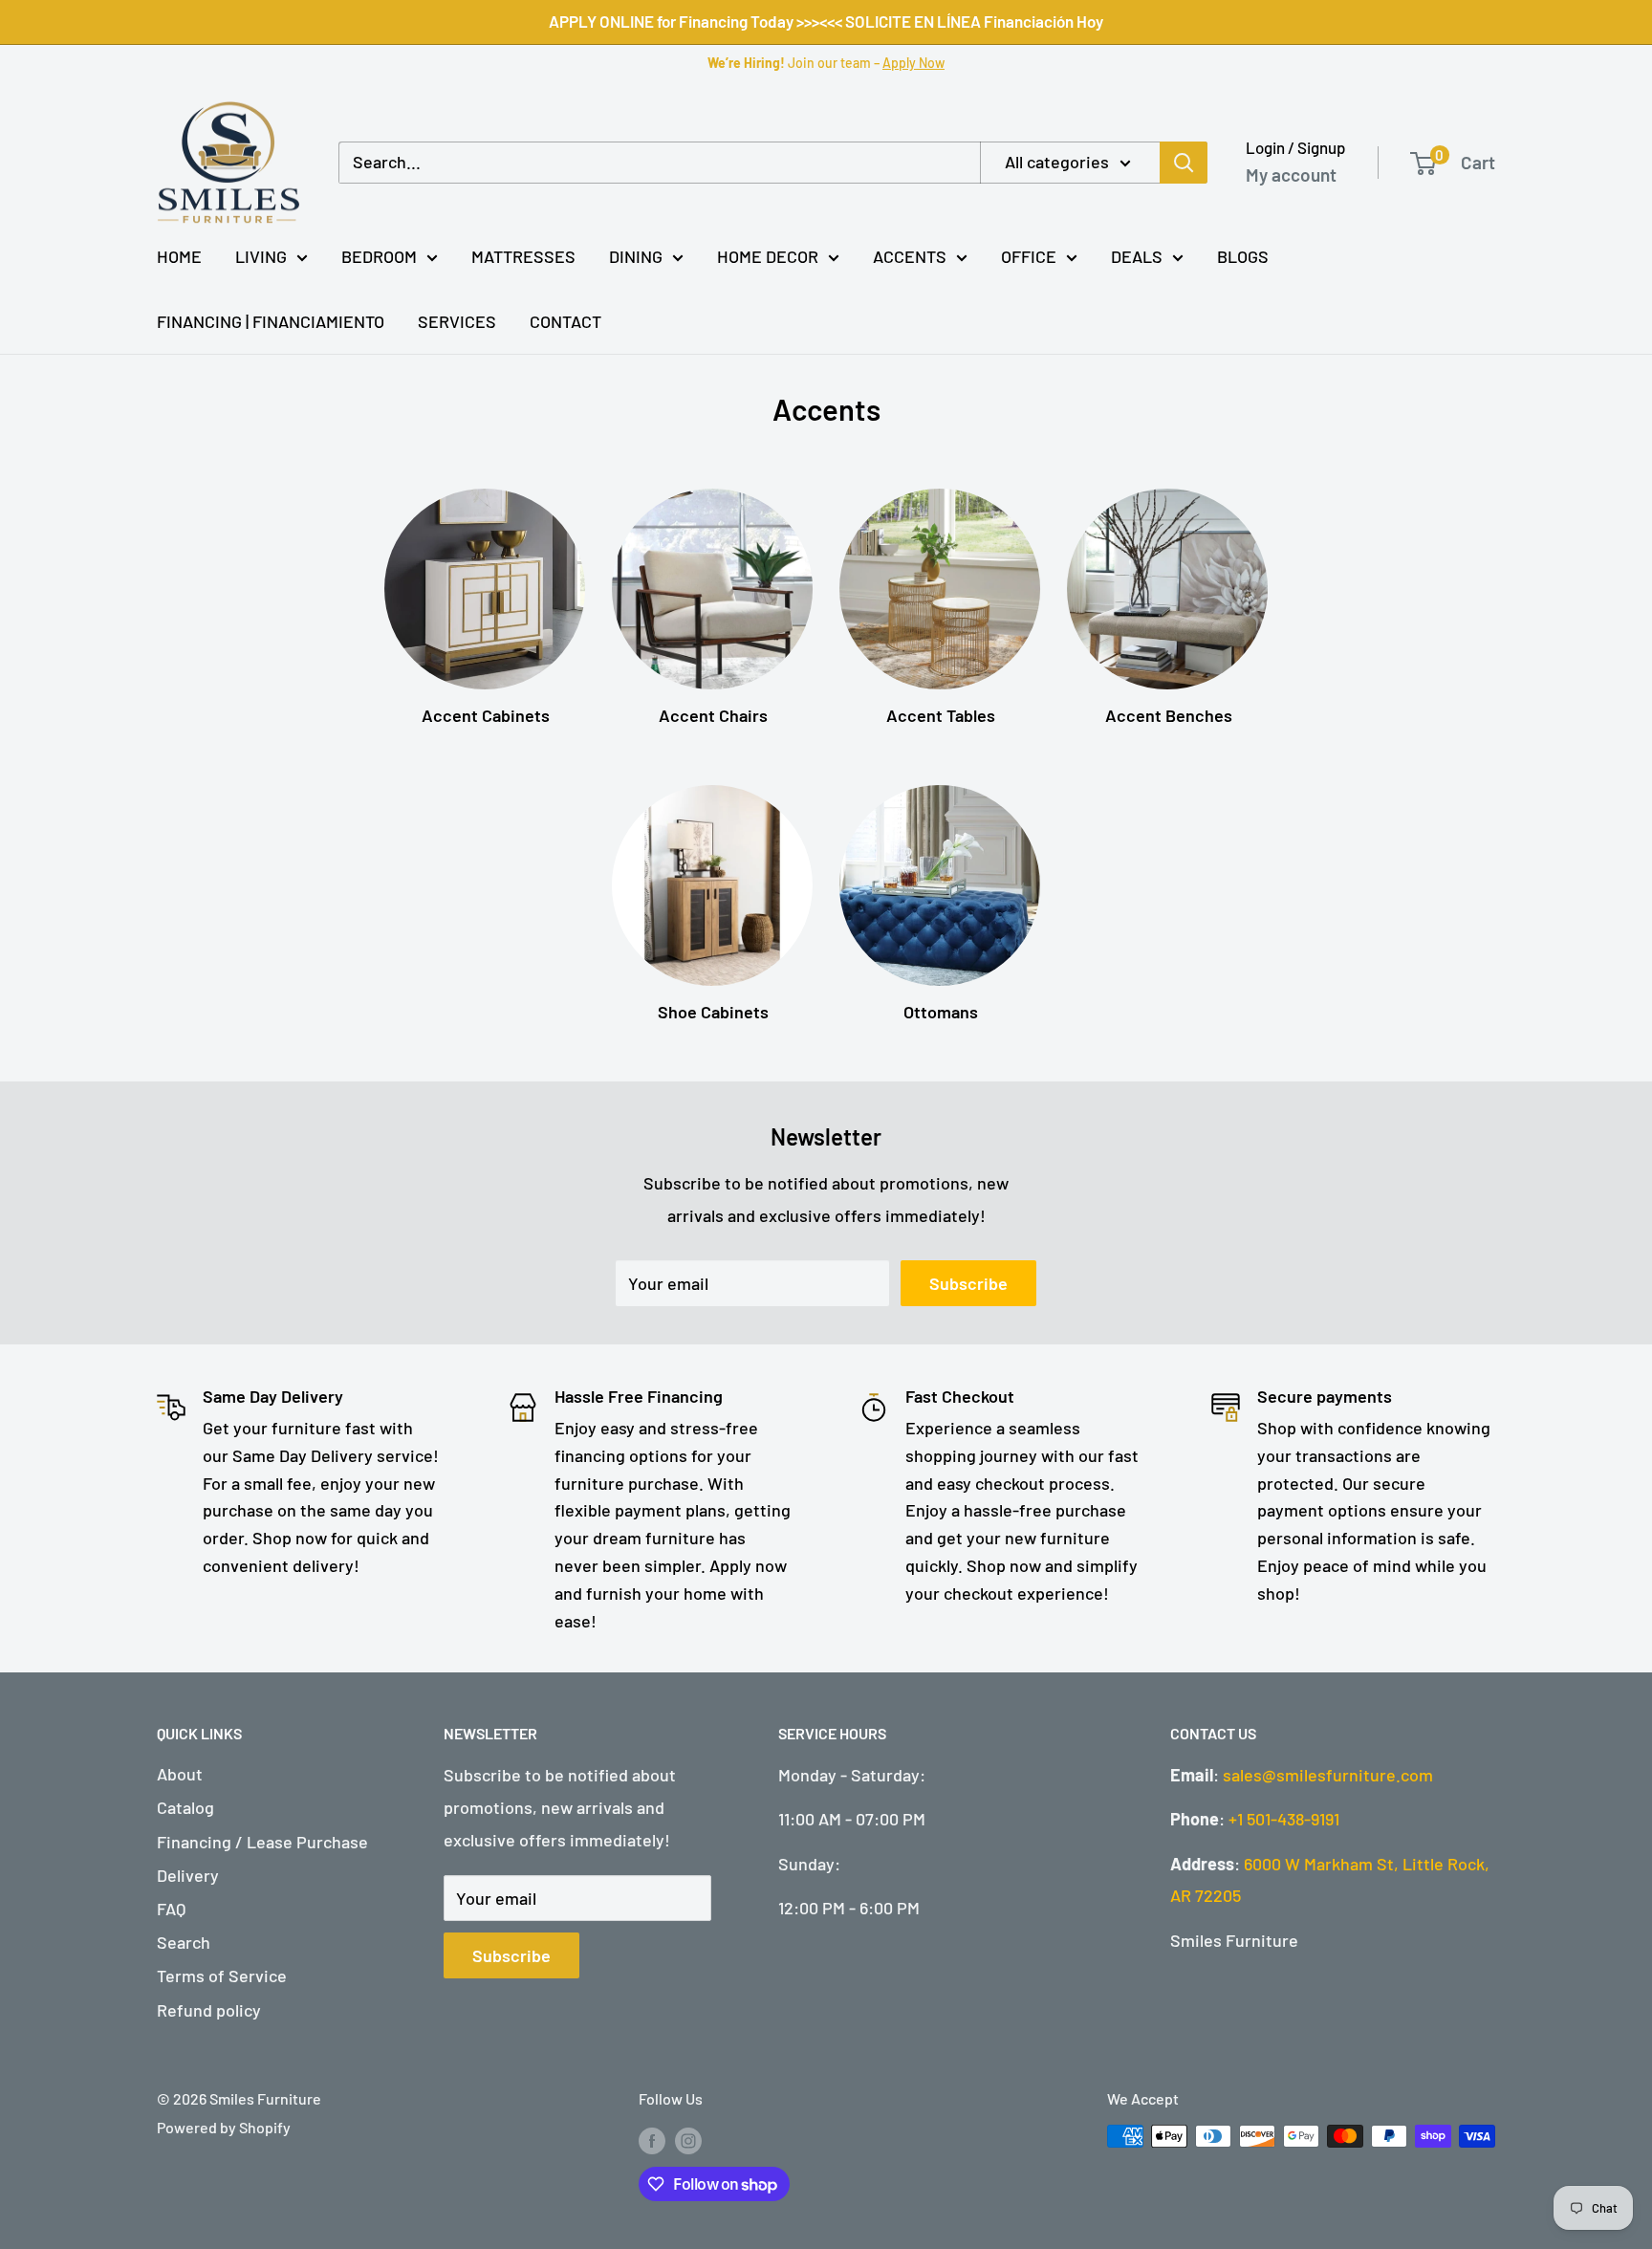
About (180, 1774)
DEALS (1137, 256)
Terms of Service (222, 1976)
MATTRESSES (523, 256)
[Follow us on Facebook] (652, 2140)
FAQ (171, 1909)
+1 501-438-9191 (1284, 1819)
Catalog (185, 1807)
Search (184, 1942)
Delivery (188, 1875)
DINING (636, 256)
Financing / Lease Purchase (262, 1842)
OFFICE (1029, 256)
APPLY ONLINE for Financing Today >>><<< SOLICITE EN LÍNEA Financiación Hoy (826, 21)
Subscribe (968, 1283)
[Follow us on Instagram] (688, 2140)
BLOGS (1243, 256)
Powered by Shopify (224, 2127)
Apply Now (913, 63)
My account (1291, 175)
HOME (179, 256)
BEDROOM (379, 256)
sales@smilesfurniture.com (1328, 1775)
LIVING (261, 256)
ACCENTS (910, 256)
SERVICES (457, 321)
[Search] (1184, 163)
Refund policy (209, 2010)
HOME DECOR (768, 256)
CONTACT (565, 321)
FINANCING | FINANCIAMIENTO (271, 321)
